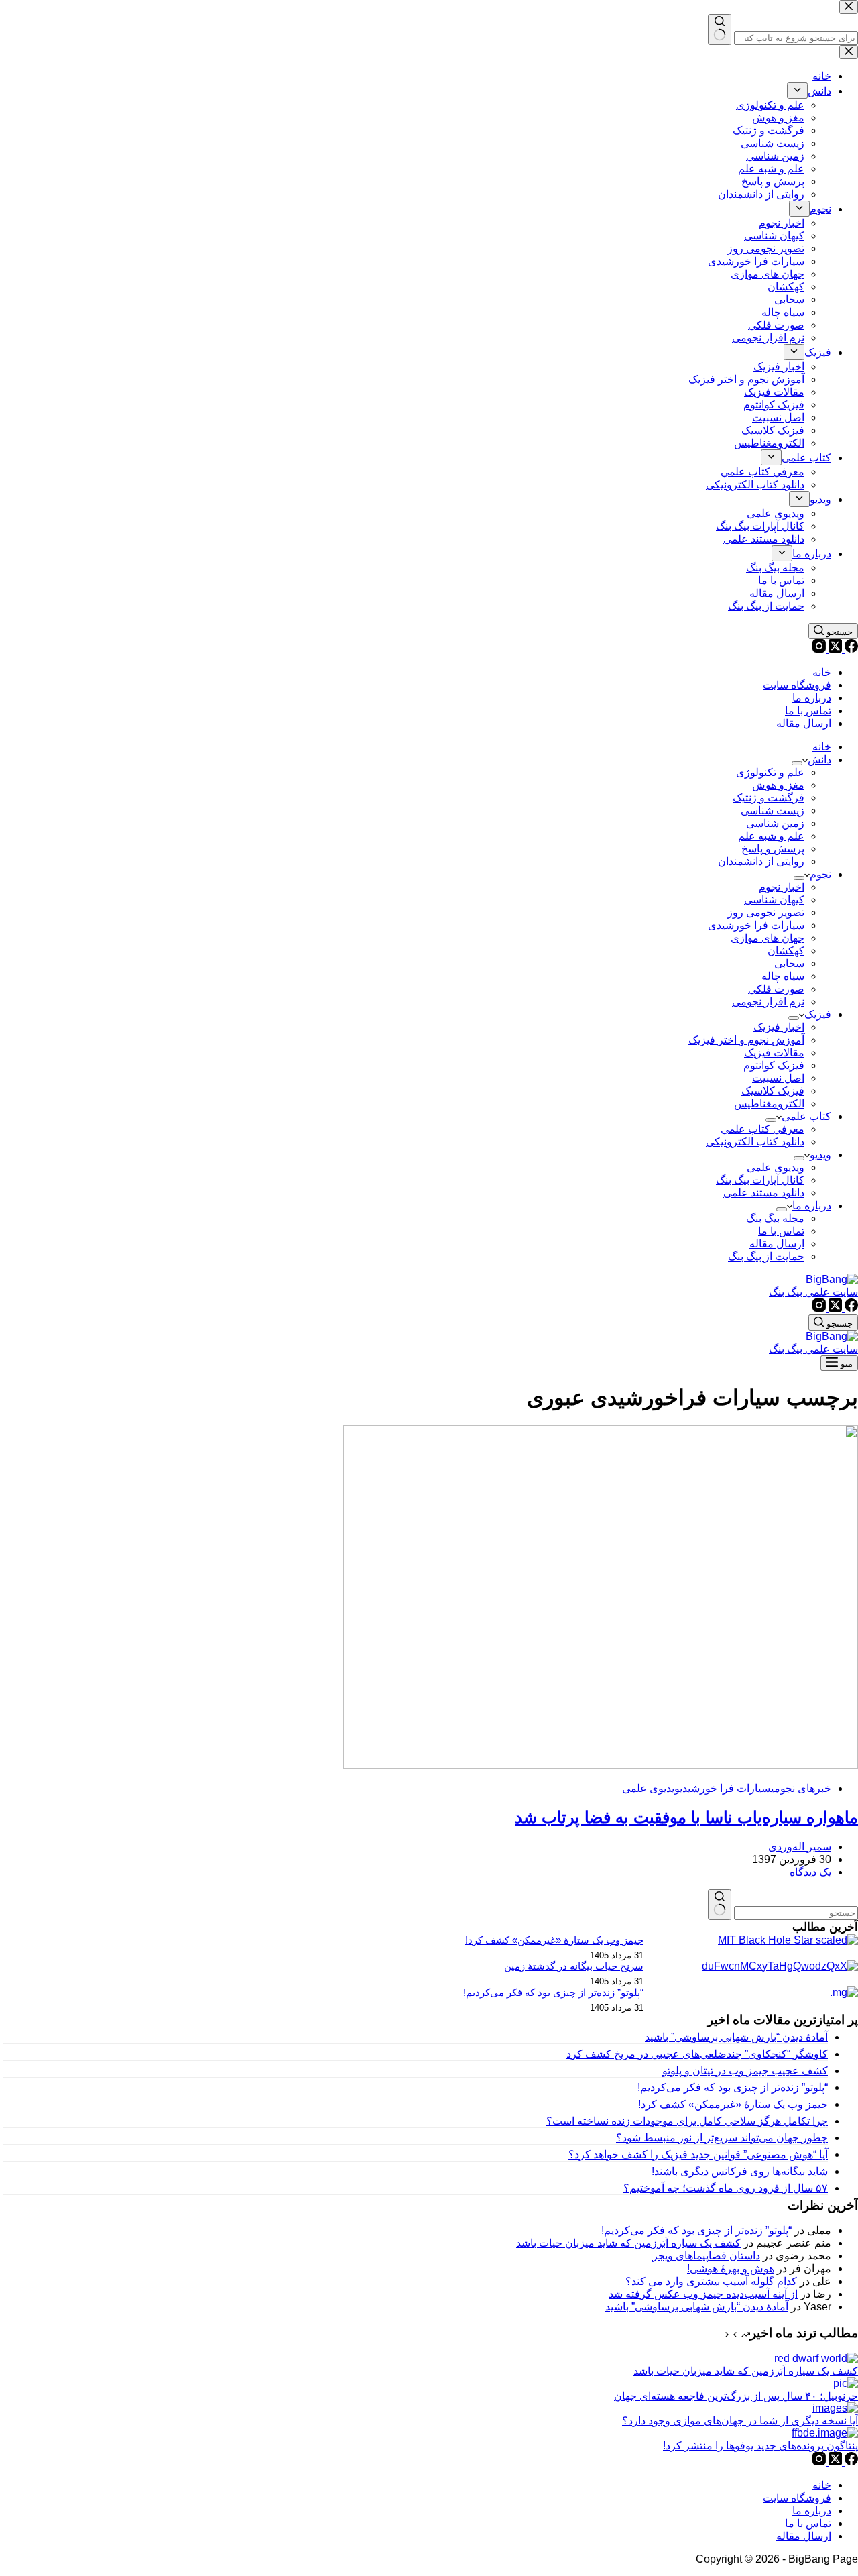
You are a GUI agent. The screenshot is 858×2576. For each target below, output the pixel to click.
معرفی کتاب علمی (762, 1129)
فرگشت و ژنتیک (769, 798)
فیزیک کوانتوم (774, 1065)
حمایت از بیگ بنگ (766, 1256)
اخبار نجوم (782, 887)
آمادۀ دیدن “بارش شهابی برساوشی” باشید (736, 2037)
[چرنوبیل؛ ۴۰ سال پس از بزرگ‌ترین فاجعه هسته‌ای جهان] (846, 2383)
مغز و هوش (778, 785)
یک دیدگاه (810, 1872)
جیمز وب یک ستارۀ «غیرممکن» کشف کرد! (554, 1940)
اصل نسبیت (778, 1078)
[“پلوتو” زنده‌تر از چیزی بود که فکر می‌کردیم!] (844, 1992)
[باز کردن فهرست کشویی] (797, 763)
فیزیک (818, 1014)
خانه (822, 672)
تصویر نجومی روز (766, 912)
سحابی (789, 963)
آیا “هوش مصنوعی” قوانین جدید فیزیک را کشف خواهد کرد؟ (698, 2154)
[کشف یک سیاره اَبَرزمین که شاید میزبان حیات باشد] (816, 2358)
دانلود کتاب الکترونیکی (755, 1142)
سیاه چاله (783, 976)
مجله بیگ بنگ (775, 1218)
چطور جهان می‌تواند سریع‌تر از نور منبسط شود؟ (722, 2138)
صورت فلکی (776, 989)
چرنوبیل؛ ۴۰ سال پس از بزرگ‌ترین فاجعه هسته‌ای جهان (736, 2396)
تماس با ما (808, 711)
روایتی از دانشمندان (761, 861)
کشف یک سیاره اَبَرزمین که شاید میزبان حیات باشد (628, 2243)
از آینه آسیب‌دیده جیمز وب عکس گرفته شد (703, 2294)
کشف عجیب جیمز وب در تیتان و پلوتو (745, 2071)
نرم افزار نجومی (768, 1002)
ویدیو (820, 1155)
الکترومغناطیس (769, 1104)
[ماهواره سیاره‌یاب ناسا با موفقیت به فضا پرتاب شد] (601, 1765)
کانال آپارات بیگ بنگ (760, 1180)
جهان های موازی (768, 938)
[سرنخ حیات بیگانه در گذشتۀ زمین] (780, 1966)
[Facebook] (850, 649)
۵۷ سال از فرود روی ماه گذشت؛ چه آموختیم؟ (726, 2188)
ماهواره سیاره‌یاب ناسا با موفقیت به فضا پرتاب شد (686, 1817)
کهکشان (786, 951)
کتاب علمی (806, 1116)
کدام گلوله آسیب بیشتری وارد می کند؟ (711, 2281)
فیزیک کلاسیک (773, 1091)
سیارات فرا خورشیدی (756, 925)
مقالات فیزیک (774, 1053)
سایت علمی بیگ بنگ (813, 1292)
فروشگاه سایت (797, 685)
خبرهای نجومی (801, 1788)
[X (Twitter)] (834, 649)
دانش (819, 760)
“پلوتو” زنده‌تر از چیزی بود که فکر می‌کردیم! (553, 1993)
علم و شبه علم (771, 836)
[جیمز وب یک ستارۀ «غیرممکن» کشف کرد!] (788, 1940)
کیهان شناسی (774, 900)
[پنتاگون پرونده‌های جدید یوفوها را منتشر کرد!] (825, 2433)
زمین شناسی (775, 823)
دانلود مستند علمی (764, 1193)
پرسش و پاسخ (773, 849)
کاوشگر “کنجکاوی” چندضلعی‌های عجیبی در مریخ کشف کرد (697, 2054)
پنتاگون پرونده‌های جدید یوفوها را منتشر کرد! (760, 2446)
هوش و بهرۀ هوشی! (731, 2269)
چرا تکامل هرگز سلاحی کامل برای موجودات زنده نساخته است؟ (687, 2121)
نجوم (820, 874)
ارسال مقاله (804, 723)
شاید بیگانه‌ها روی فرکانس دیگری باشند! (740, 2171)
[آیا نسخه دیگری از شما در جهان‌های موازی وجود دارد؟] (835, 2408)
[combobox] (796, 1913)
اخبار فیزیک (779, 1027)
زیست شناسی (773, 810)
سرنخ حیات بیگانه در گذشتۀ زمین (574, 1966)
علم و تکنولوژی (770, 772)
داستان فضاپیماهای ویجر (706, 2256)
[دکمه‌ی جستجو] (720, 1905)
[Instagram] (819, 649)
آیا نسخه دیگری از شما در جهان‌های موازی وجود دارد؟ (740, 2421)
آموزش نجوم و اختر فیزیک (746, 1040)
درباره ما (812, 698)
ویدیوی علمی (776, 1167)
